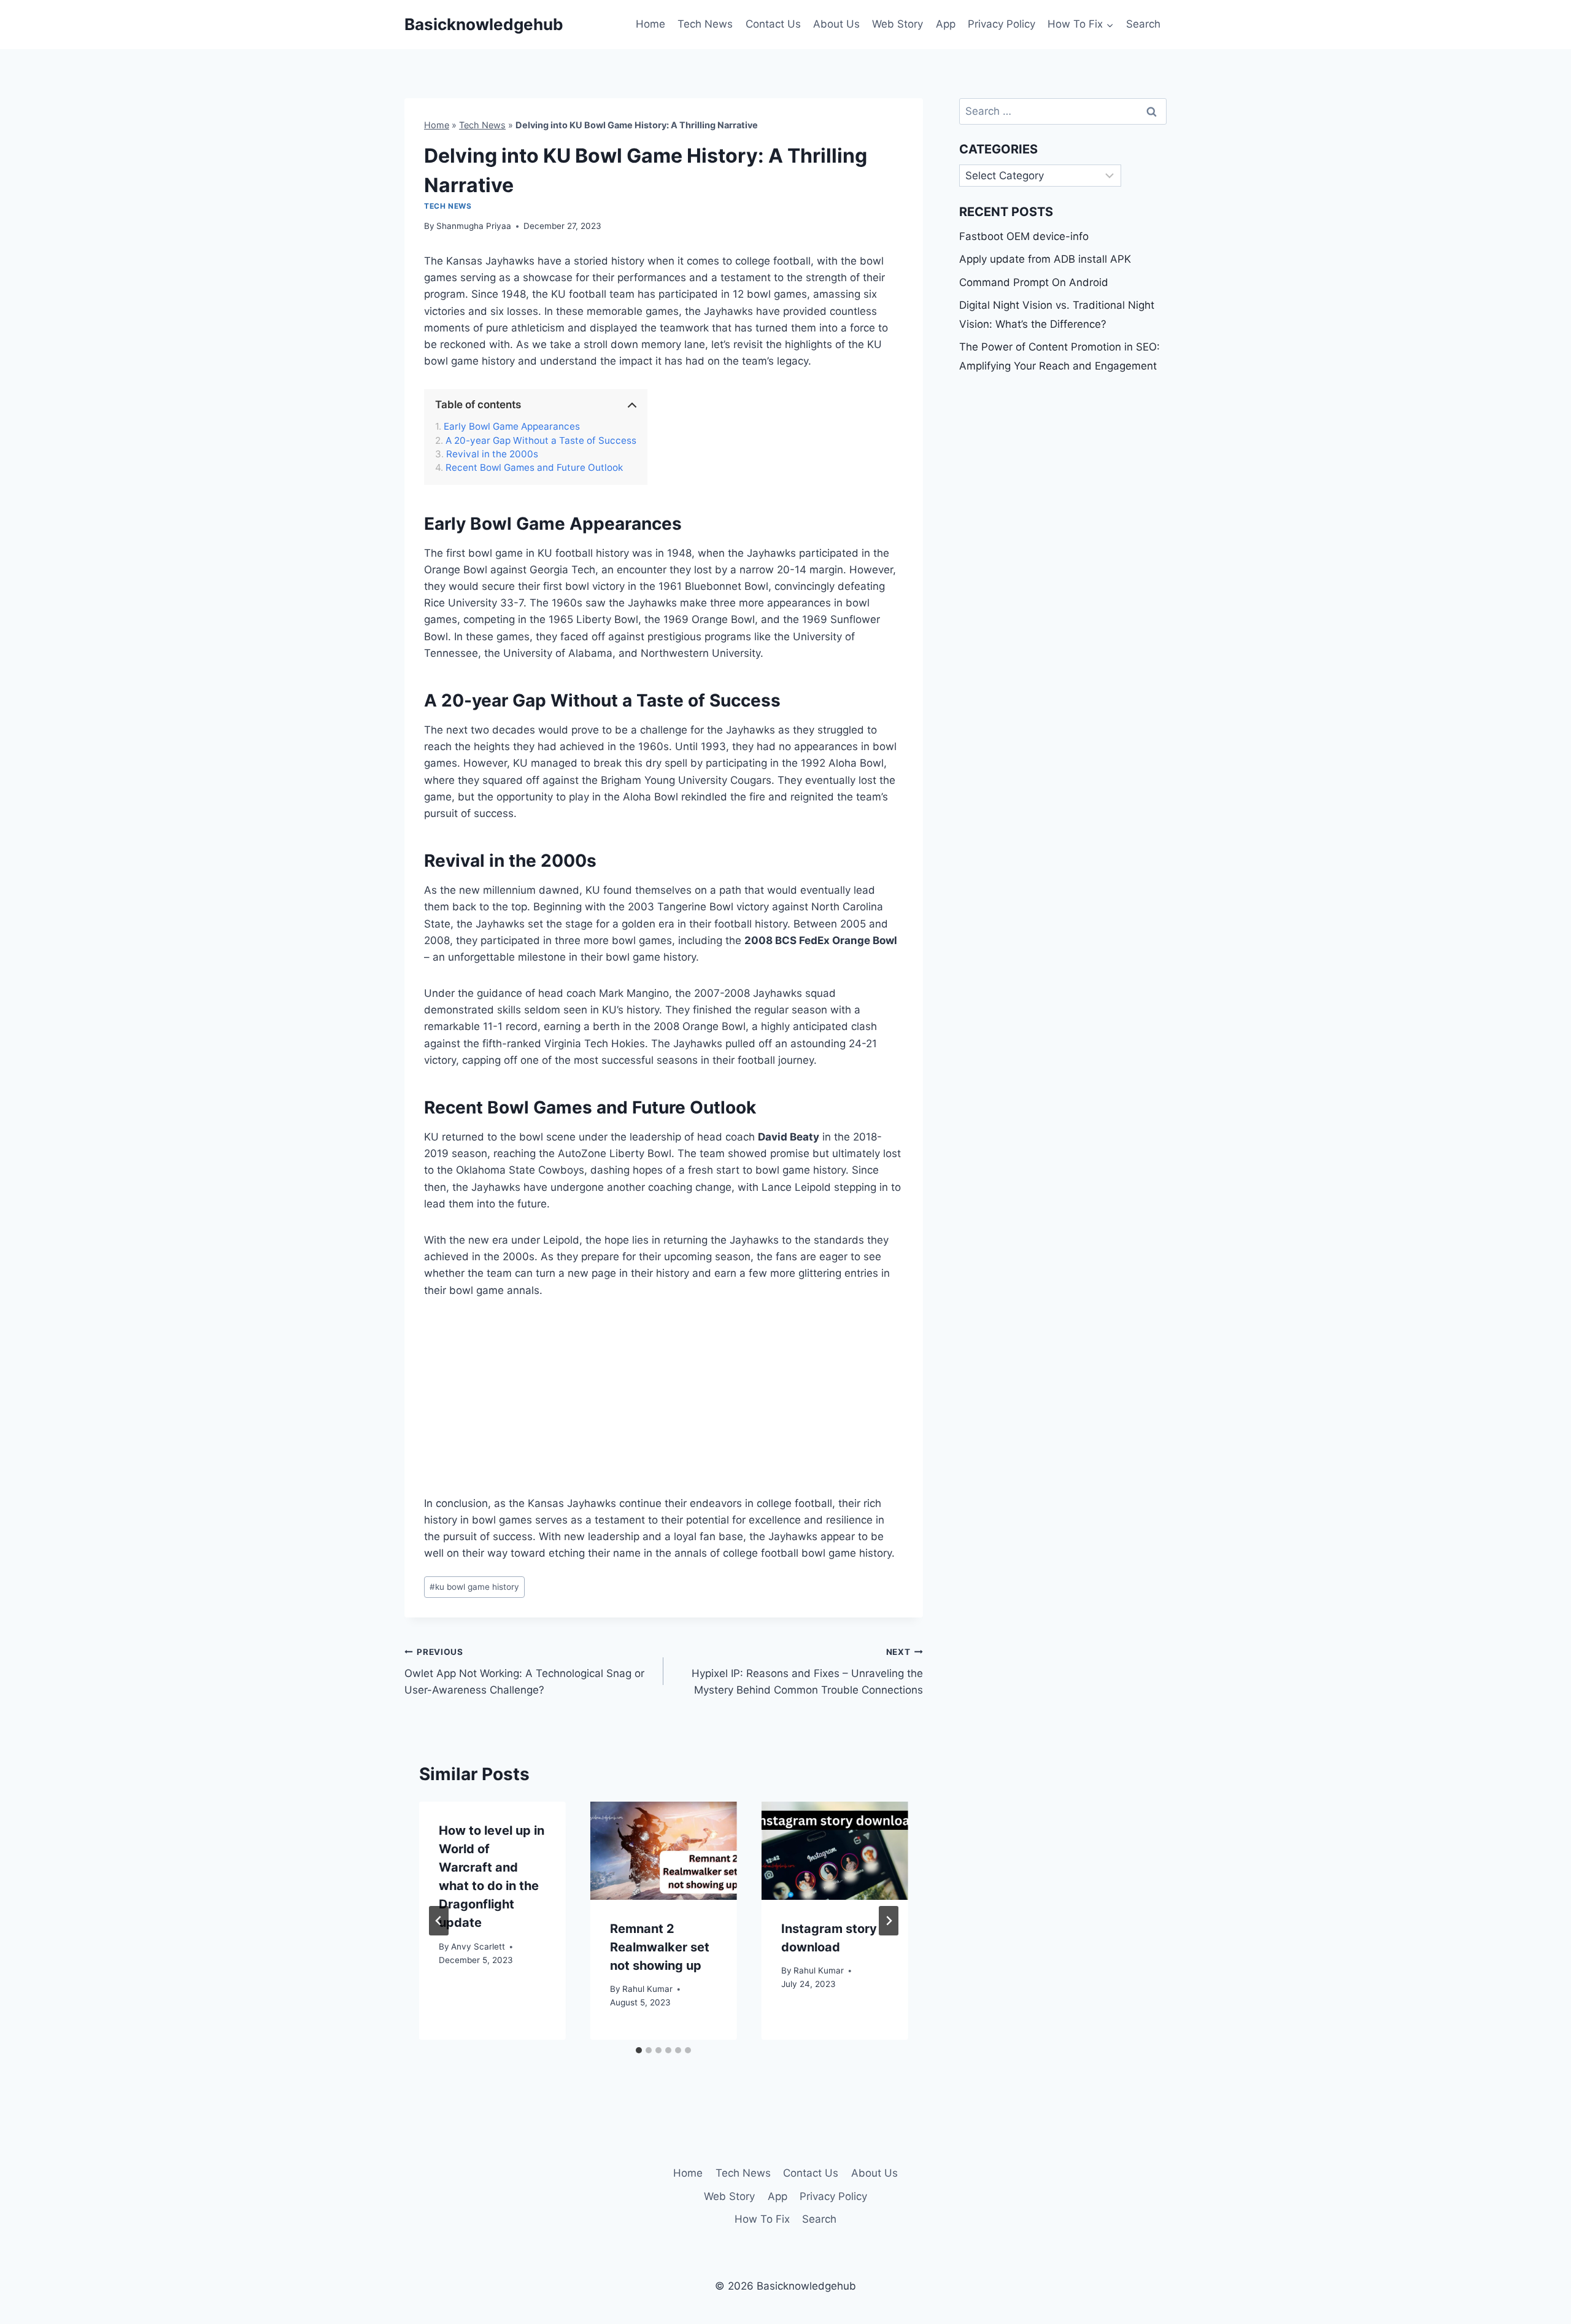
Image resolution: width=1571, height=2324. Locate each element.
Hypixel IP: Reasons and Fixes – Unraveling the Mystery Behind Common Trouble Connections (807, 1671)
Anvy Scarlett (478, 1946)
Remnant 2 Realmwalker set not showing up (660, 1947)
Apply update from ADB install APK (1045, 259)
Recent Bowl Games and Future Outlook (534, 468)
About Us (836, 24)
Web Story (897, 24)
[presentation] (664, 1850)
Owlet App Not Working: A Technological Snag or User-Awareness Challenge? (524, 1671)
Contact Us (773, 24)
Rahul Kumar (647, 1989)
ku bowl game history (474, 1587)
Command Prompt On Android (1034, 282)
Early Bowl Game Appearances (512, 427)
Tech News (705, 24)
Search (1143, 24)
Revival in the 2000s (492, 454)
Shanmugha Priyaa (474, 226)
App (946, 24)
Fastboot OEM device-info (1024, 236)
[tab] (639, 2050)
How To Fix (762, 2219)
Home (650, 24)
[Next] (889, 1921)
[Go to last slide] (439, 1921)
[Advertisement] (664, 1404)
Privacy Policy (1002, 24)
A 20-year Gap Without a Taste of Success (541, 441)
